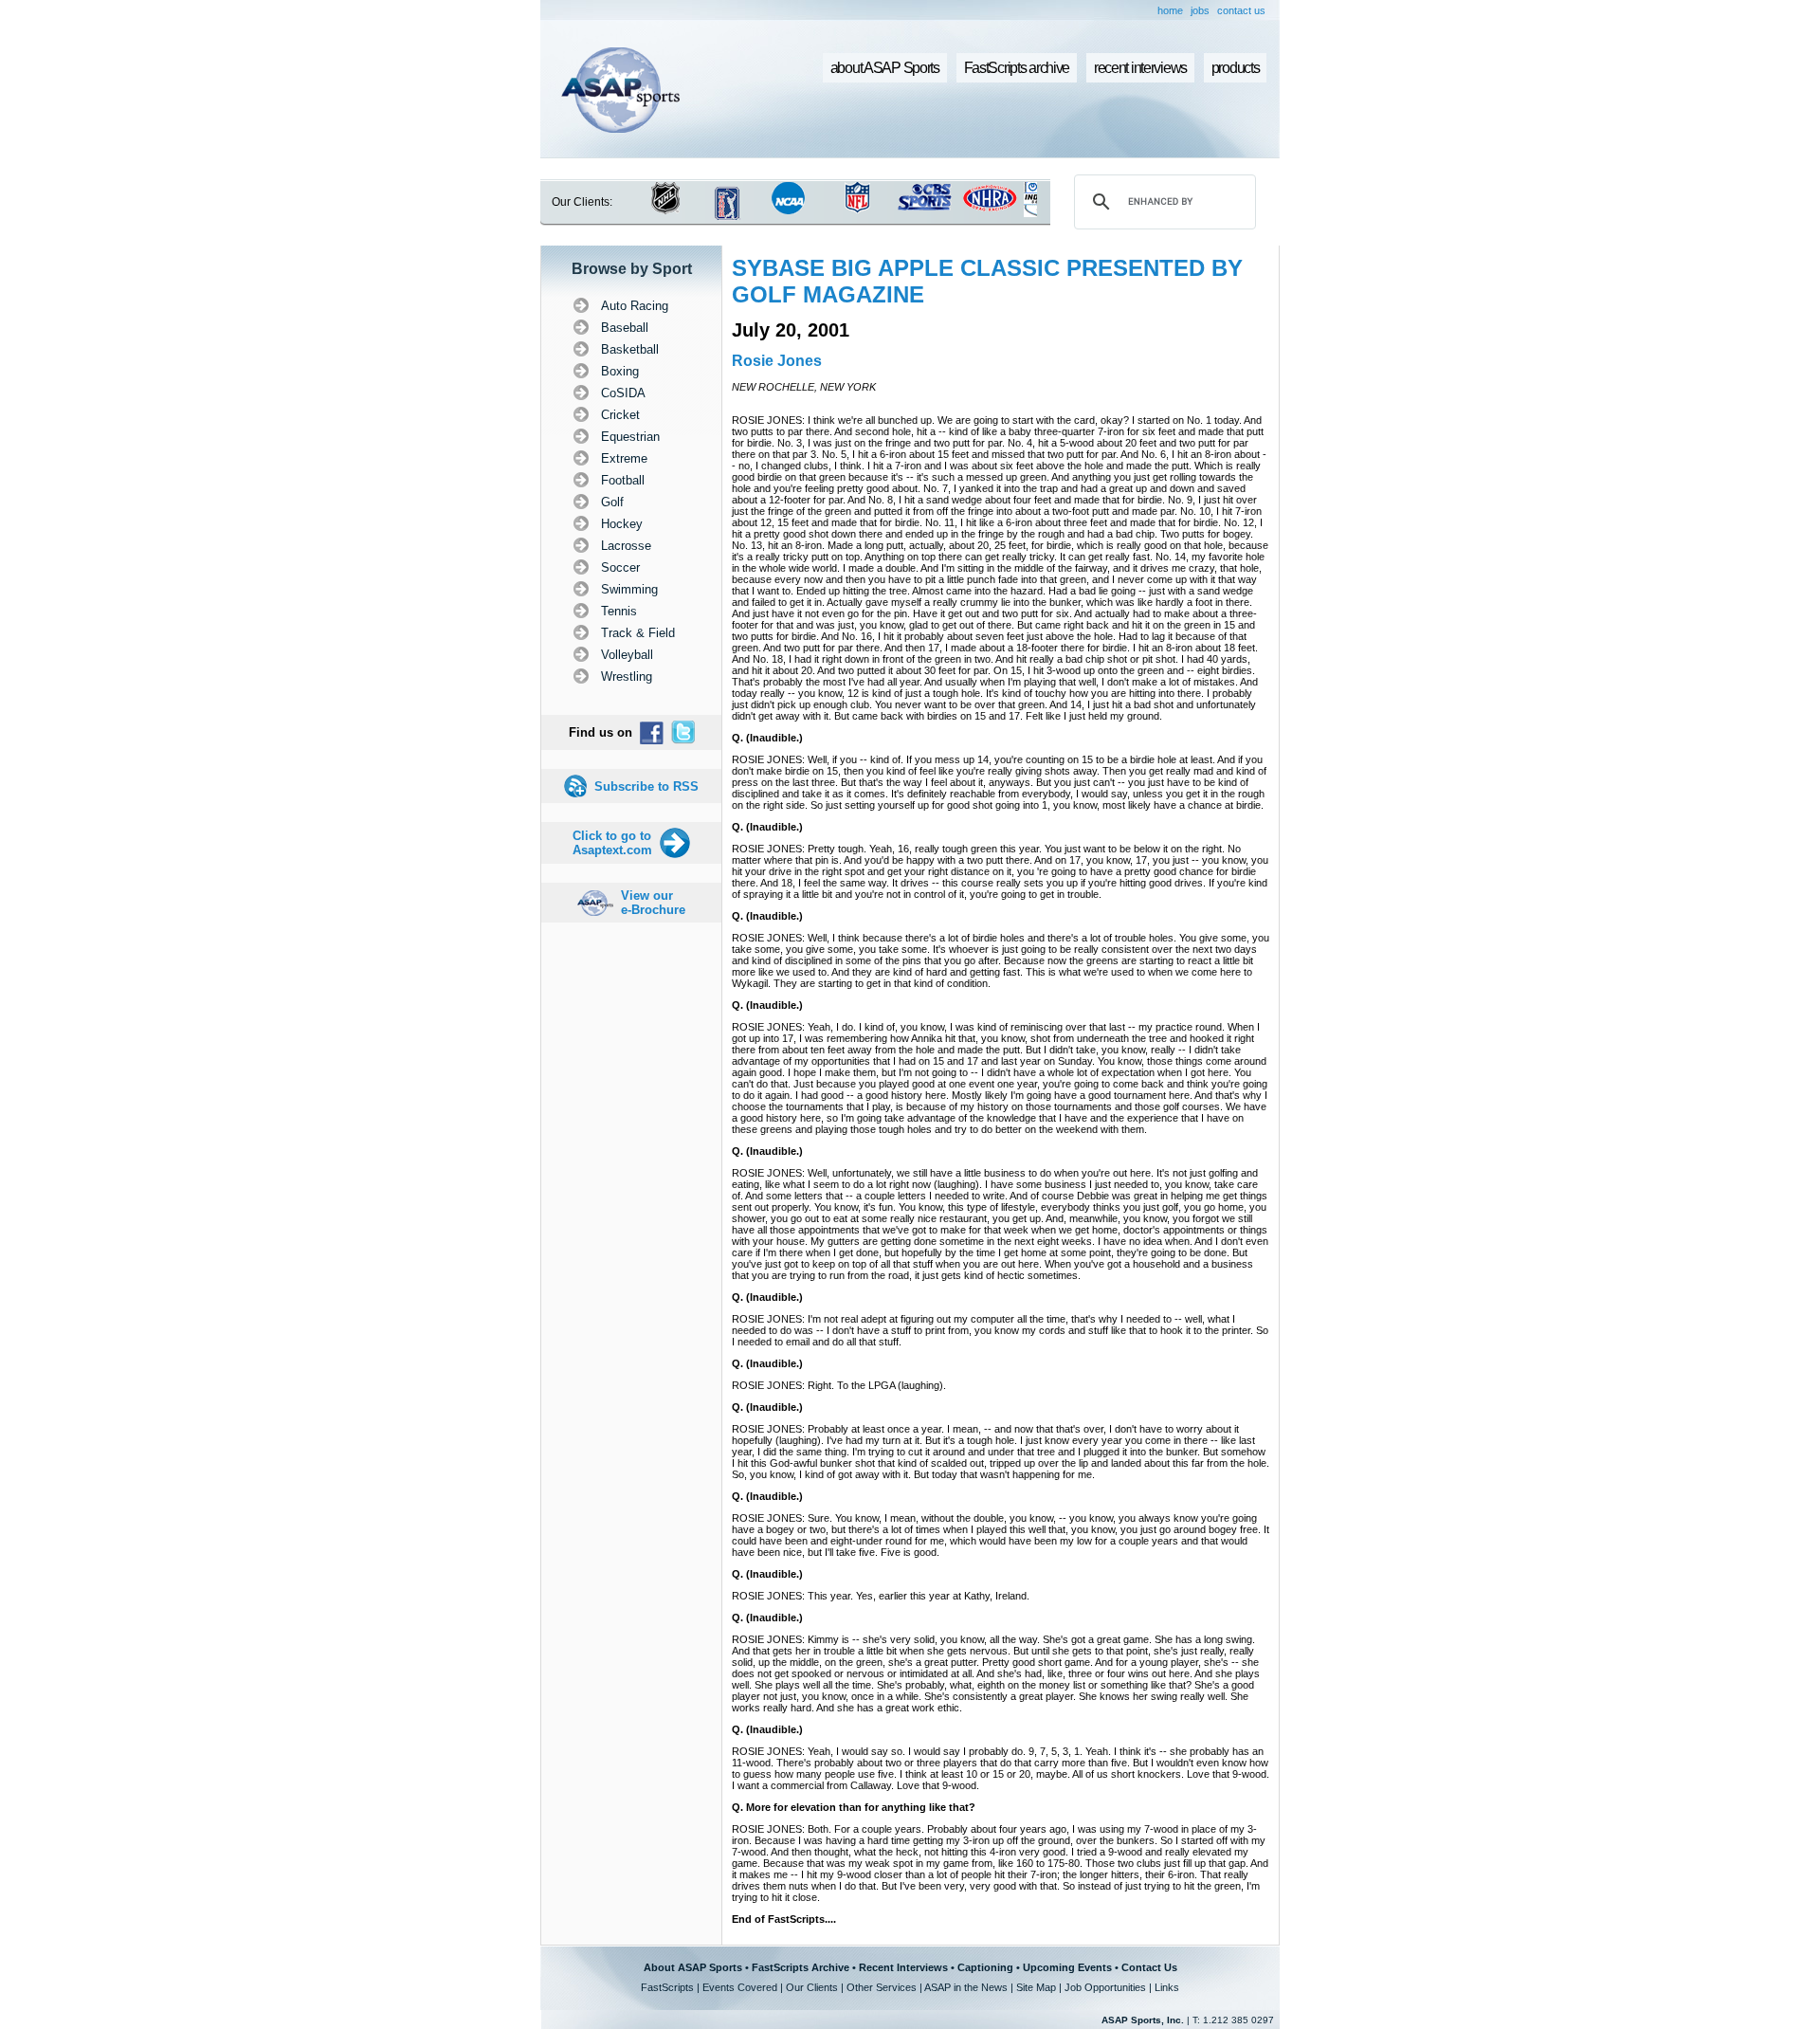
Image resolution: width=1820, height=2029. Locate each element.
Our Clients (812, 1987)
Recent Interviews (903, 1967)
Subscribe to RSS (646, 786)
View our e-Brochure (653, 903)
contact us (1241, 10)
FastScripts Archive (801, 1967)
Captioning (985, 1967)
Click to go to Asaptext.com (612, 843)
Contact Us (1149, 1967)
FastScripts (667, 1987)
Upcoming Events (1067, 1967)
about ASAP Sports (885, 68)
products (1236, 68)
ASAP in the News (966, 1987)
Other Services (882, 1987)
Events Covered (740, 1987)
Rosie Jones (777, 361)
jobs (1200, 10)
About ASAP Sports (693, 1967)
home (1170, 10)
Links (1167, 1987)
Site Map (1036, 1987)
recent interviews (1140, 68)
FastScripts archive (1017, 68)
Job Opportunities (1105, 1987)
